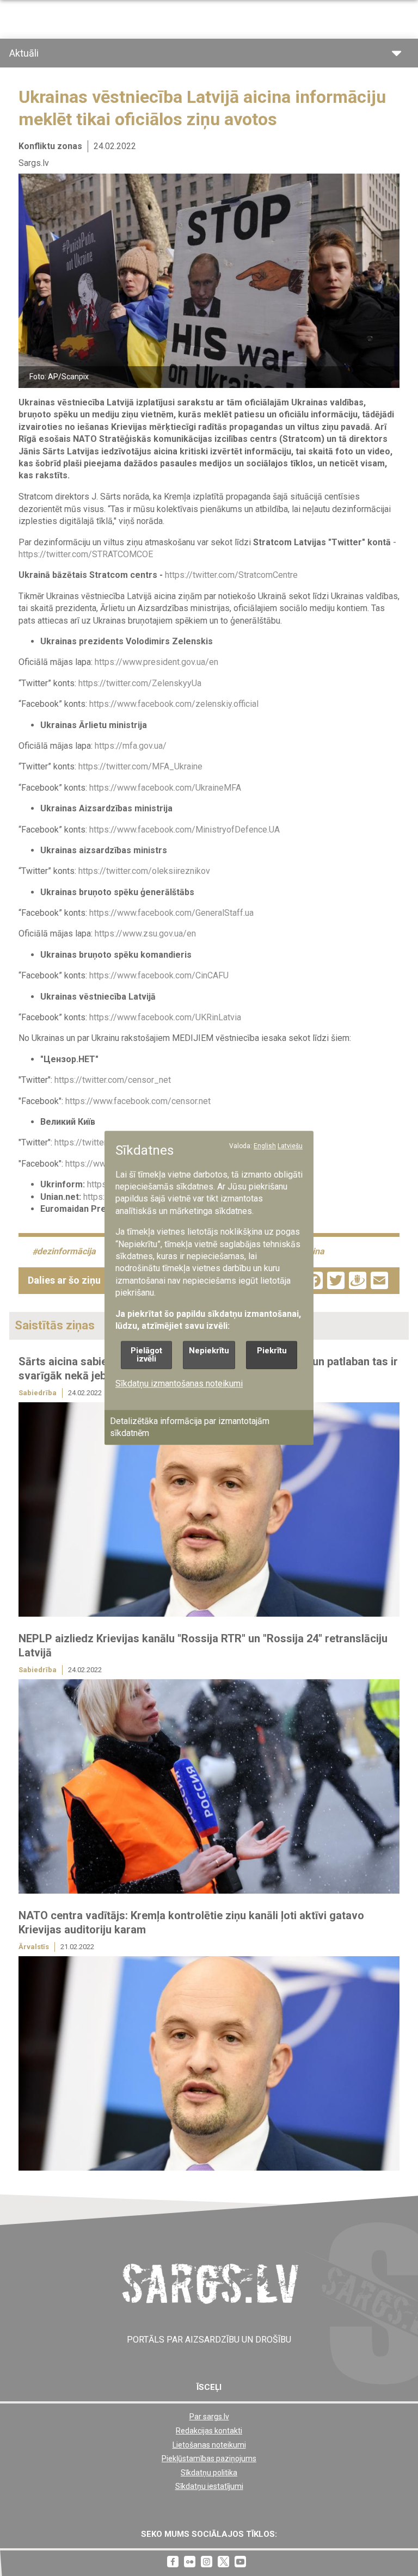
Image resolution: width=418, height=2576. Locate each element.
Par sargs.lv (209, 2417)
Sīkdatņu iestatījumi (209, 2486)
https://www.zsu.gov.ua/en (145, 933)
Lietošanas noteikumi (209, 2445)
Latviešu (290, 1146)
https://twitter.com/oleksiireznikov (144, 871)
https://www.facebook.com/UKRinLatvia (165, 1017)
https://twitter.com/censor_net (113, 1080)
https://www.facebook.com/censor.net (138, 1101)
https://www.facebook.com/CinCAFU (159, 975)
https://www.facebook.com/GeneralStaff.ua (171, 913)
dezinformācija (66, 1252)
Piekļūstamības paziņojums (209, 2458)
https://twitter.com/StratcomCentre (231, 575)
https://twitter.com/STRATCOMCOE (86, 554)
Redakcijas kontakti (209, 2431)
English (265, 1146)
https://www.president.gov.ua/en (156, 662)
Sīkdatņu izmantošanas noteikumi (179, 1384)
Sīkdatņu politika (209, 2473)
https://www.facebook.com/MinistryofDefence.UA (185, 830)
